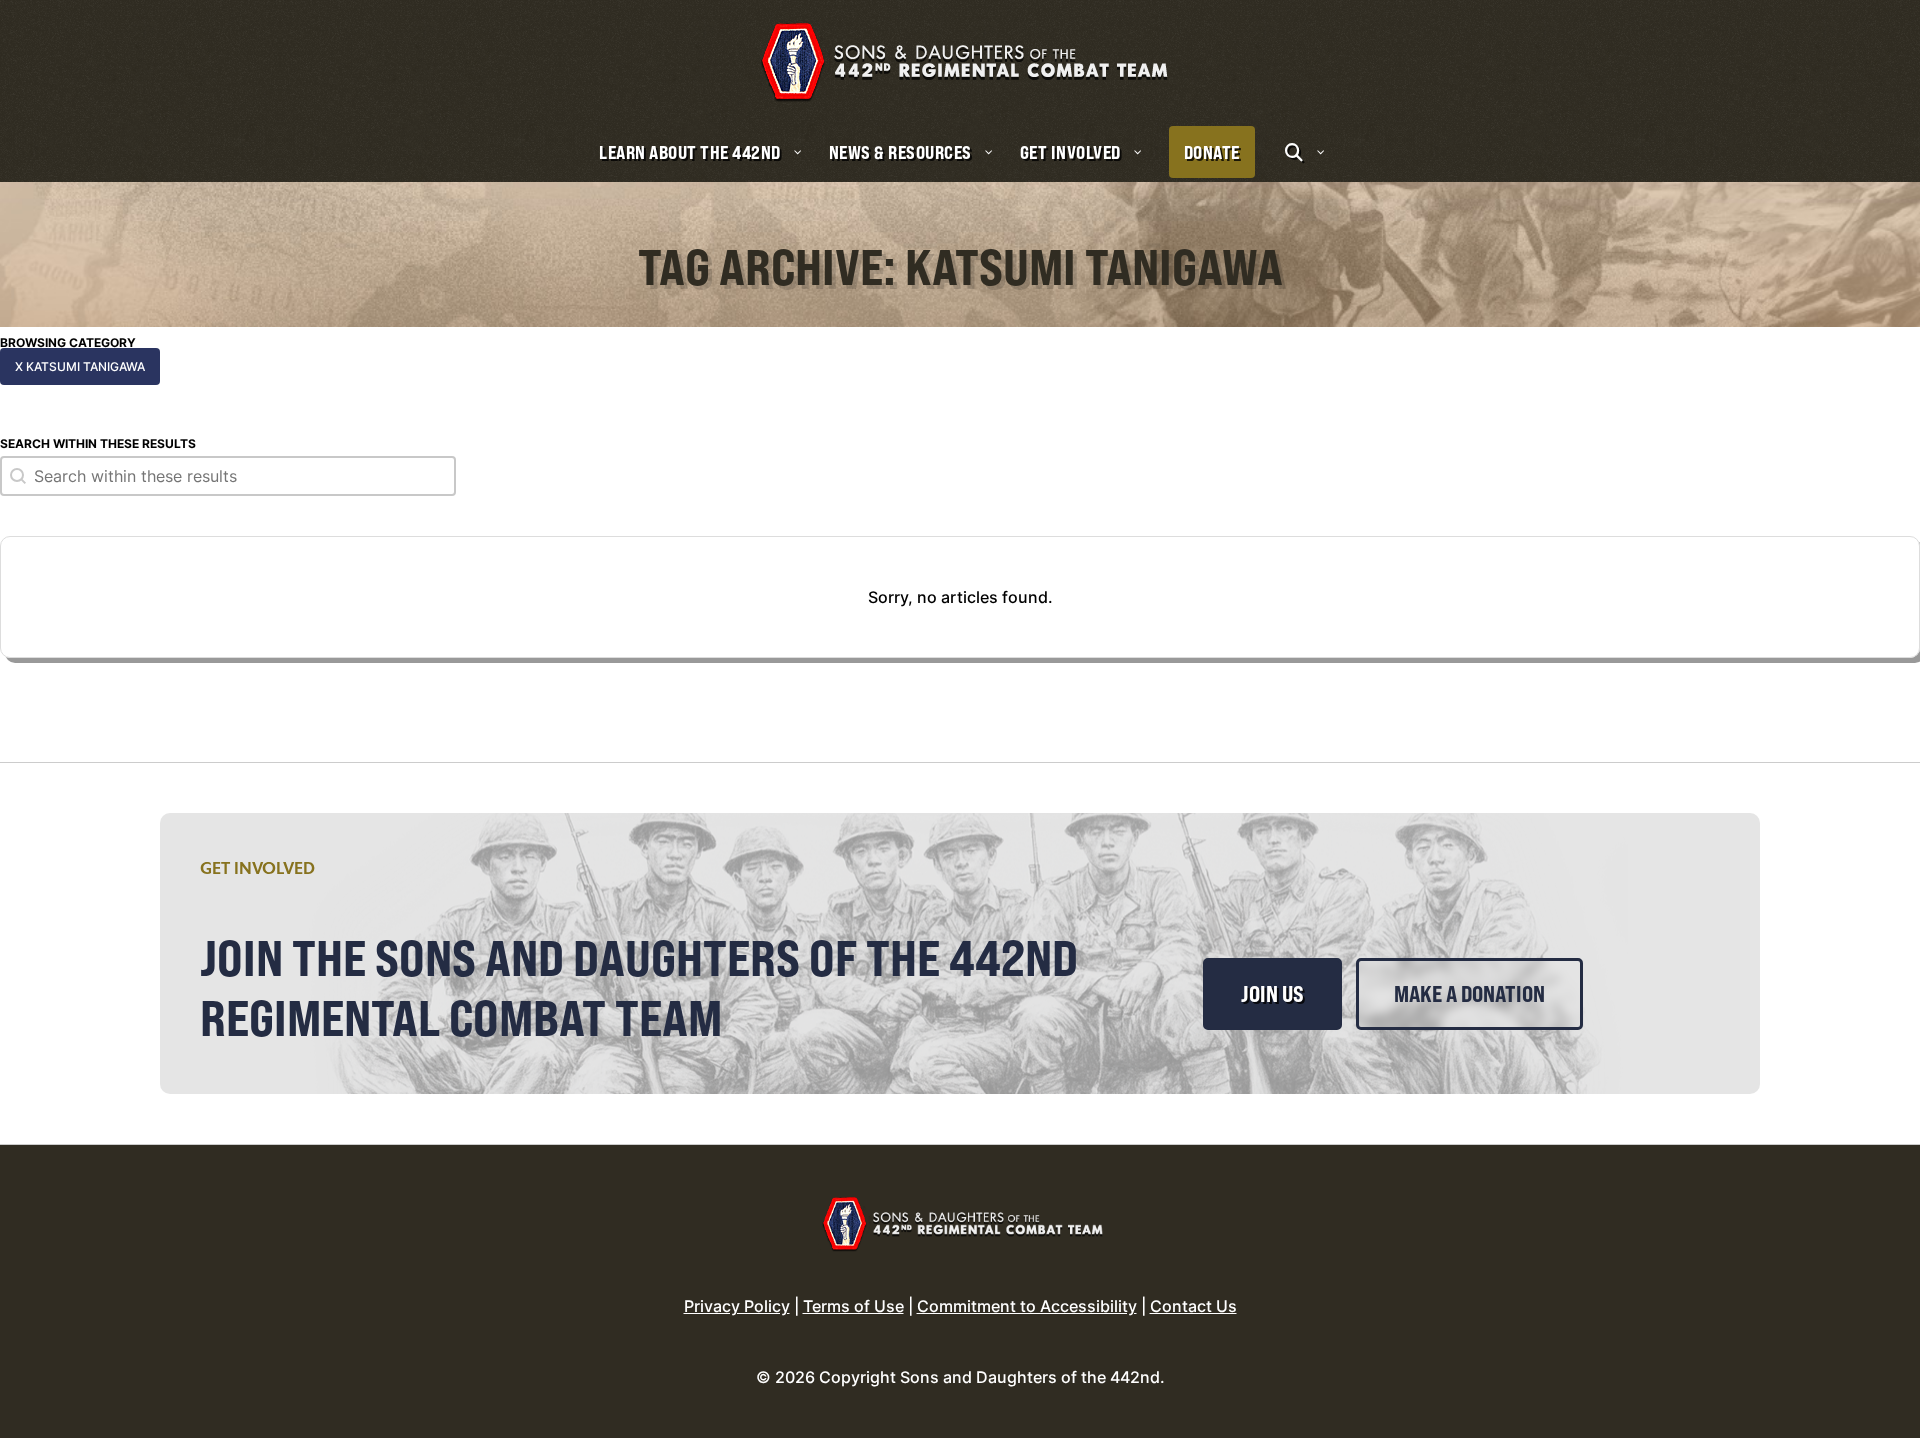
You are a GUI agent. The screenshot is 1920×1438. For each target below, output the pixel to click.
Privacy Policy (737, 1306)
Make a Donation (1469, 994)
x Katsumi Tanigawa (80, 366)
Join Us (1272, 994)
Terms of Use (853, 1306)
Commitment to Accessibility (1027, 1306)
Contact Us (1193, 1306)
